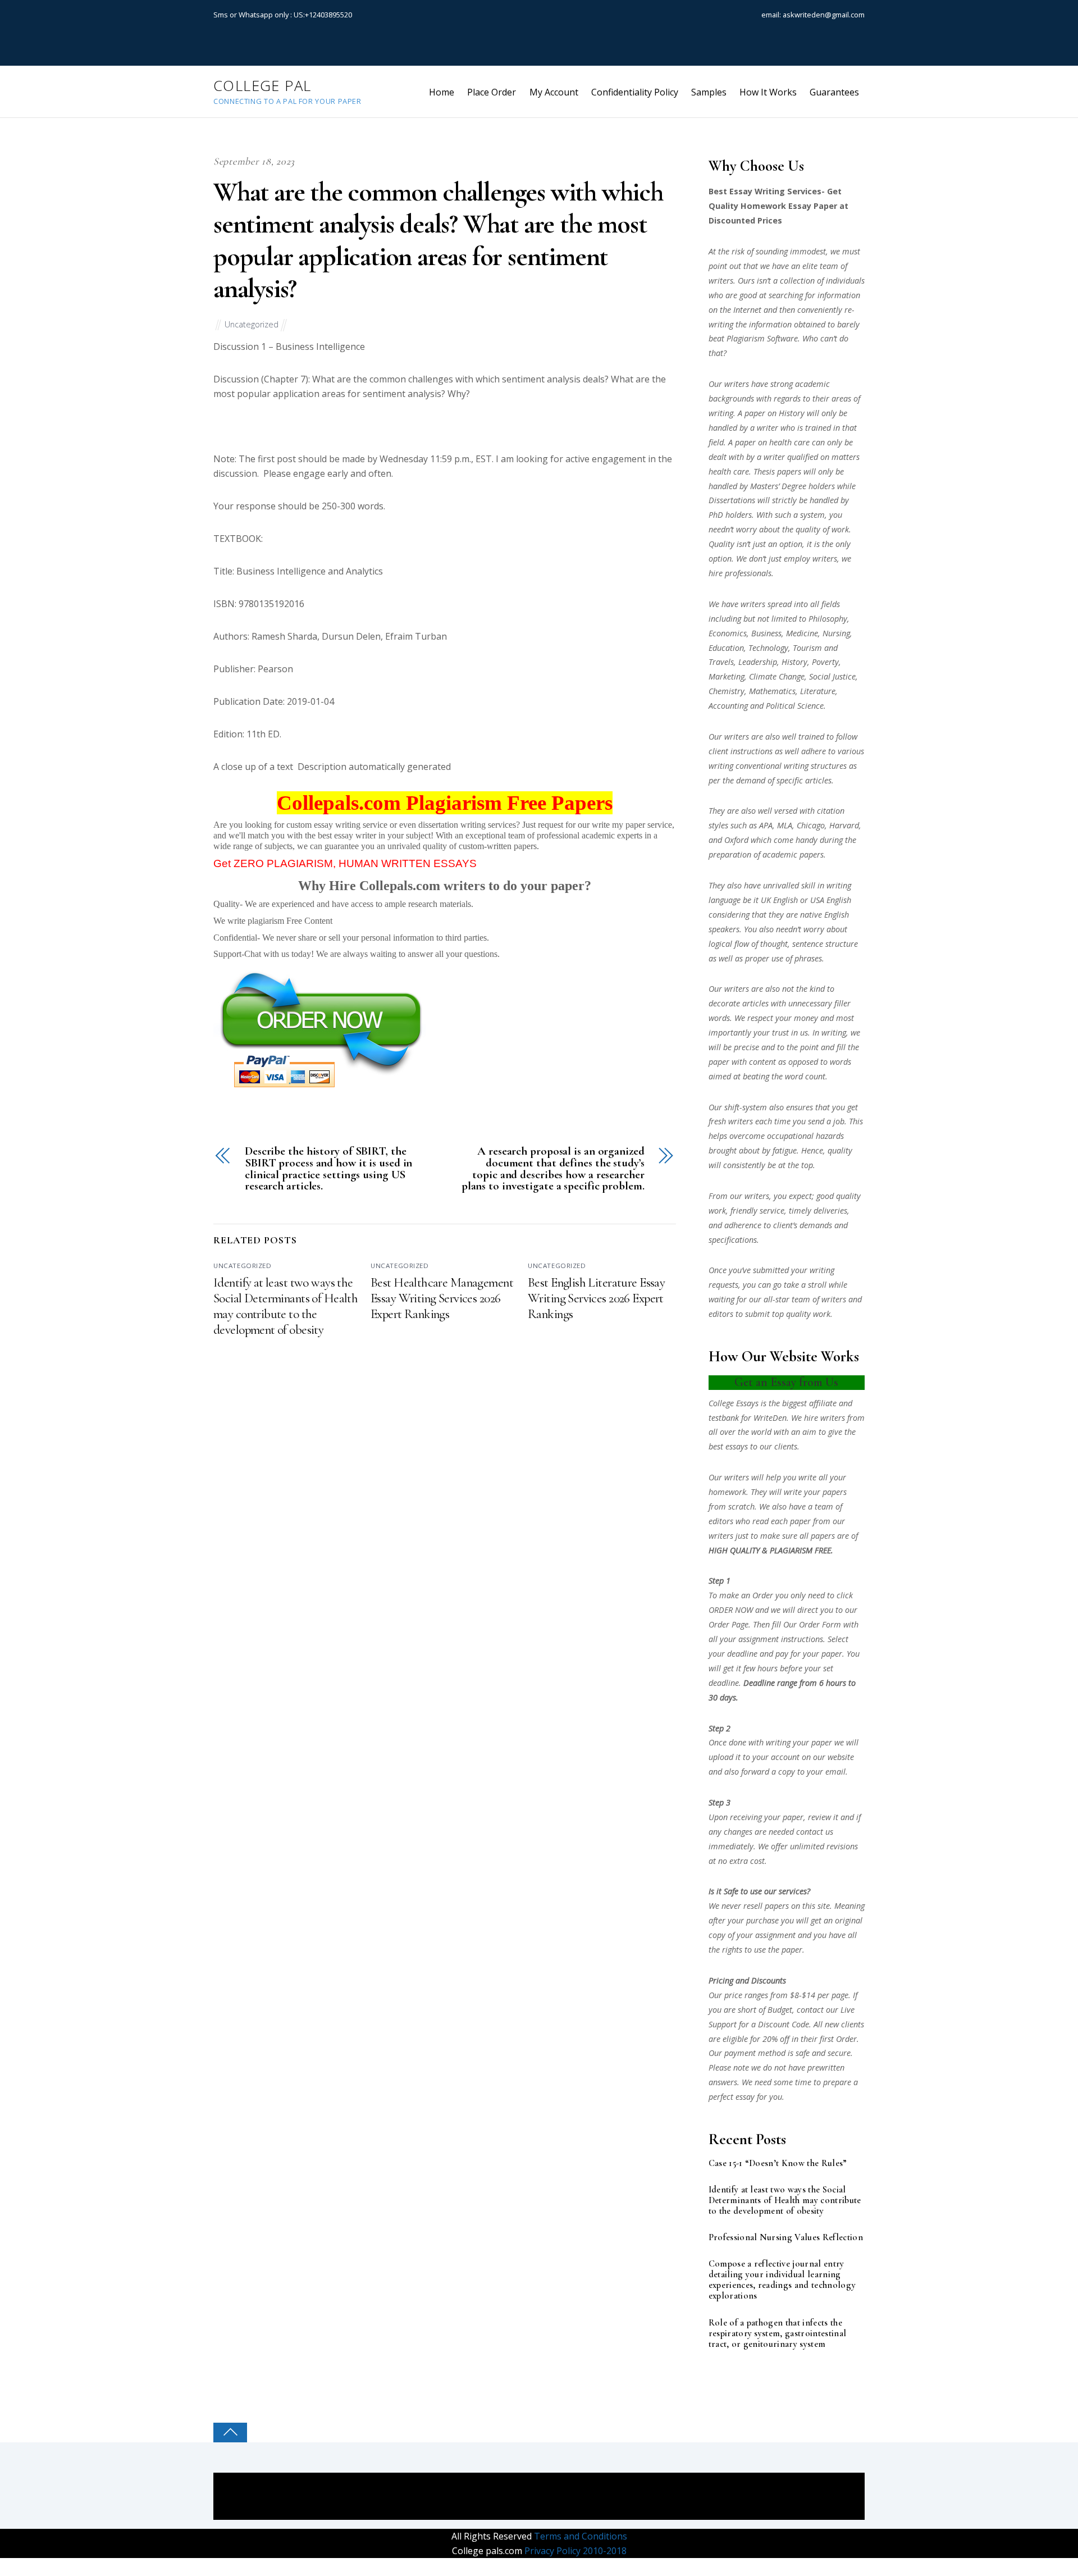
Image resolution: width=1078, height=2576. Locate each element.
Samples (709, 92)
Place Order (492, 92)
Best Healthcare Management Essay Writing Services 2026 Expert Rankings (442, 1298)
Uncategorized (252, 324)
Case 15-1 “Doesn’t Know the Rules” (778, 2164)
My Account (554, 92)
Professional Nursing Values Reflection (786, 2238)
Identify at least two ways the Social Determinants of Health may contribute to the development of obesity (286, 1306)
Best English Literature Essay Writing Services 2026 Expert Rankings (596, 1298)
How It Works (768, 92)
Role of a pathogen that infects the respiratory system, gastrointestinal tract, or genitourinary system (778, 2334)
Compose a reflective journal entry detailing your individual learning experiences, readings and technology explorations (782, 2280)
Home (442, 92)
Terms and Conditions (579, 2536)
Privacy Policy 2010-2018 (574, 2551)
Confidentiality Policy (635, 92)
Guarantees (834, 92)
